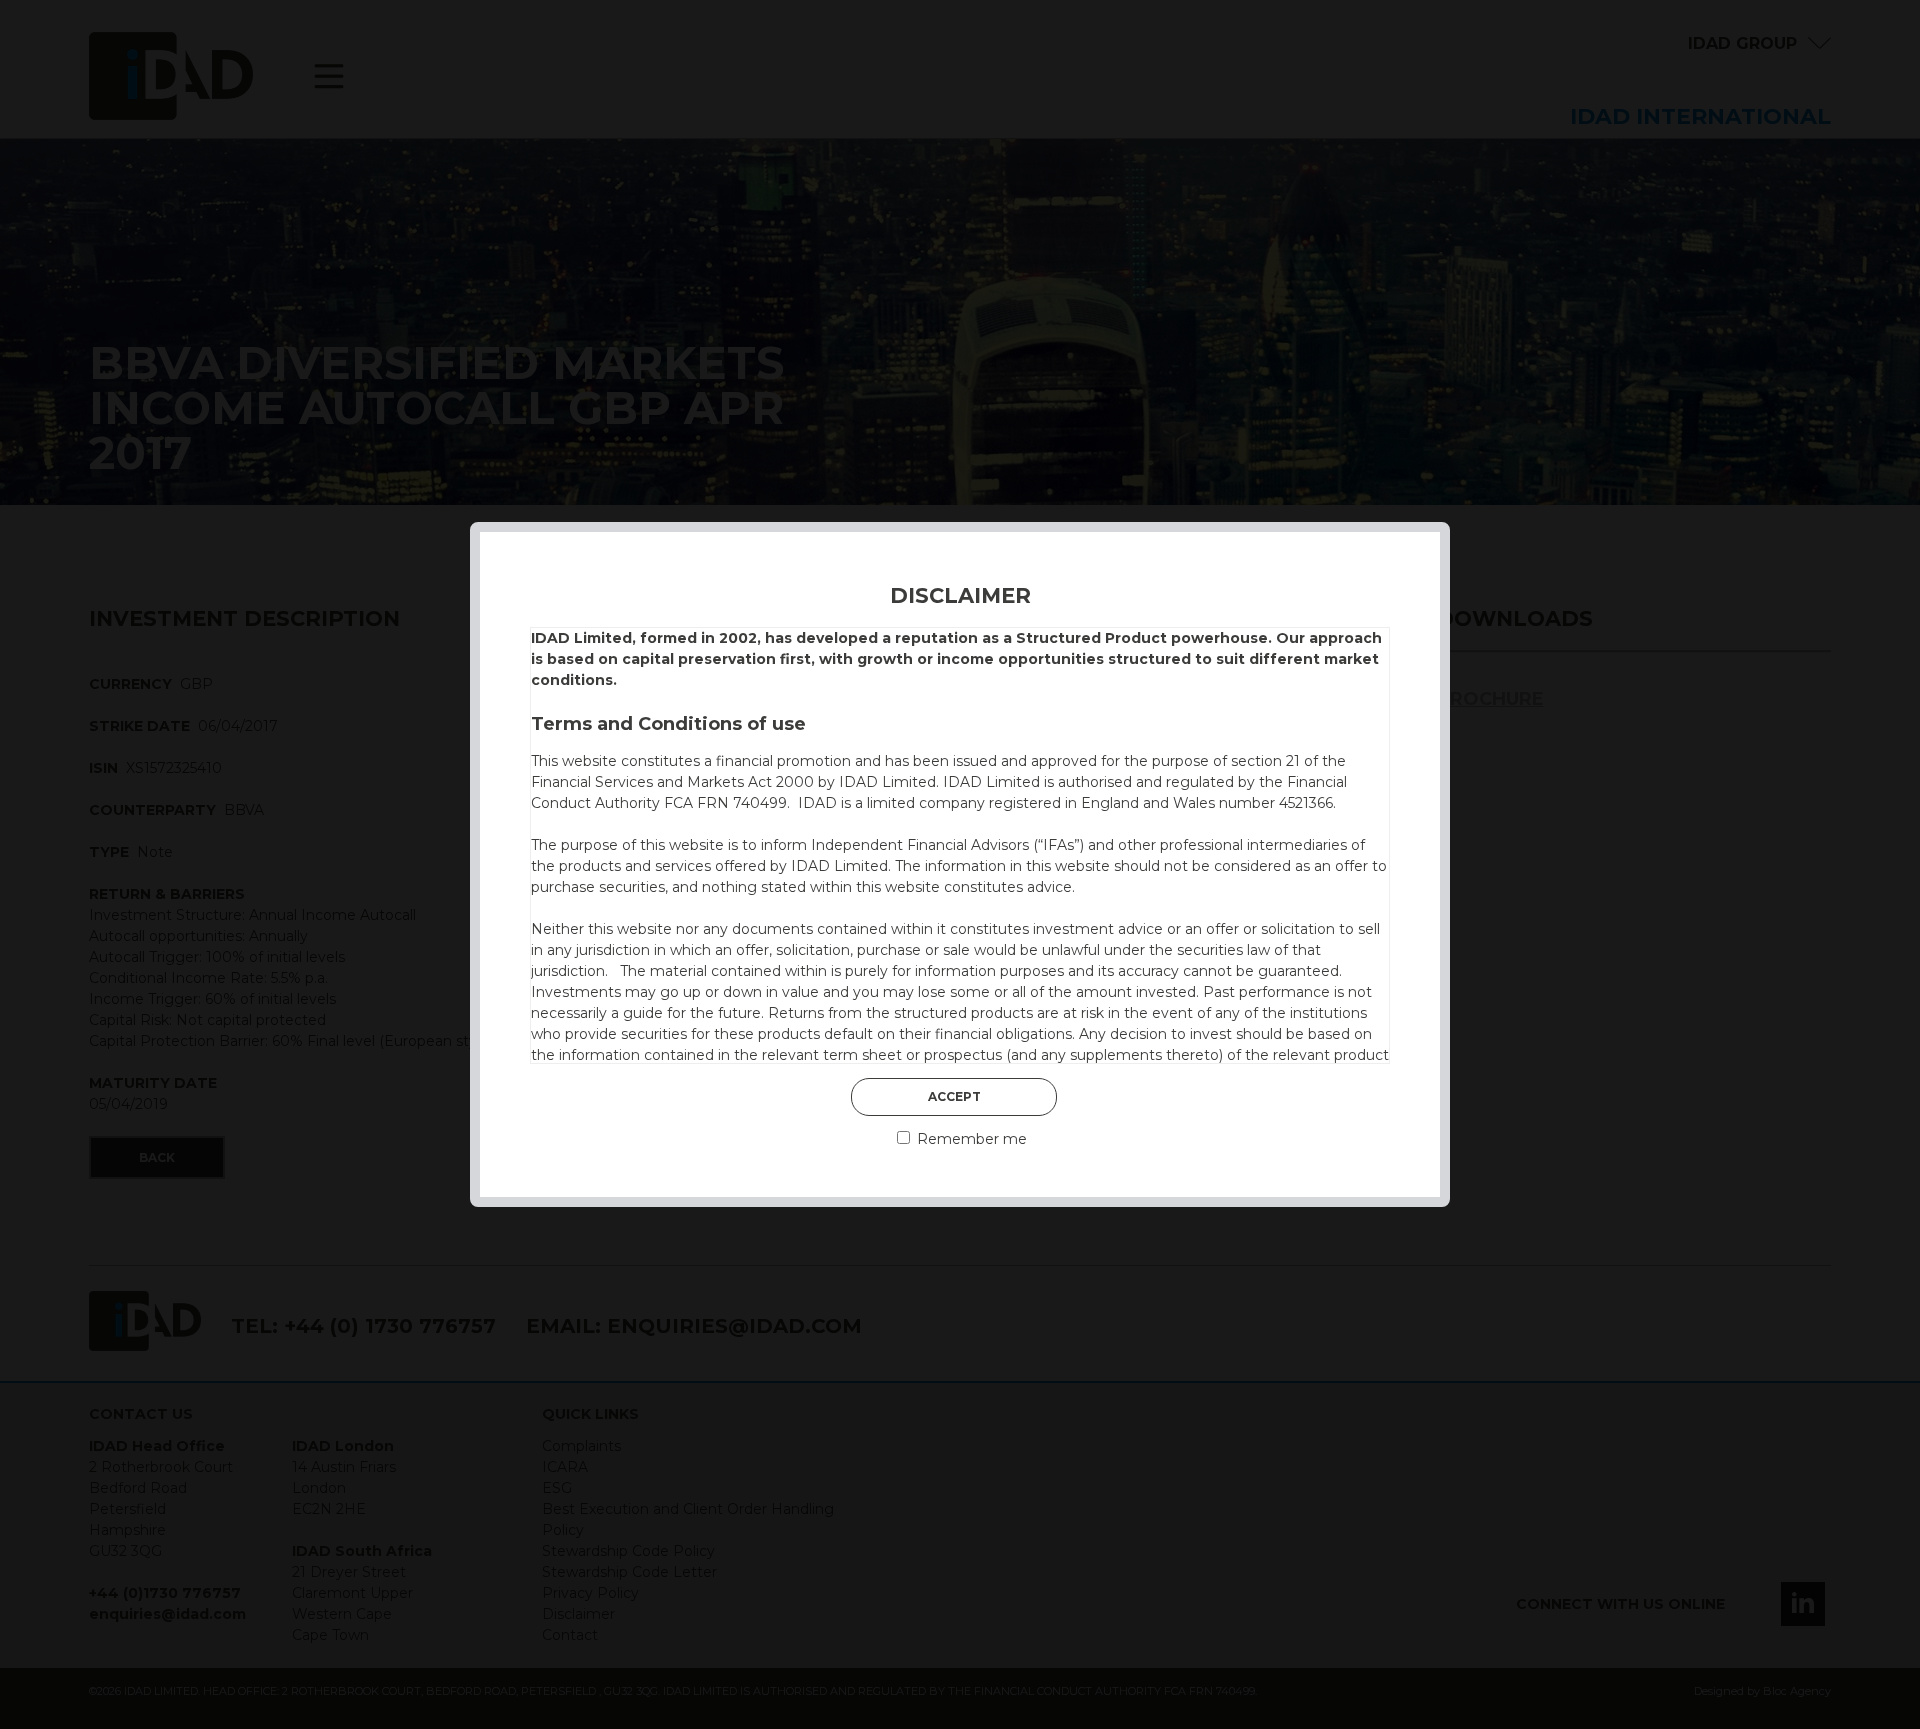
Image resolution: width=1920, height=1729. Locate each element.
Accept (954, 1096)
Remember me (970, 1139)
